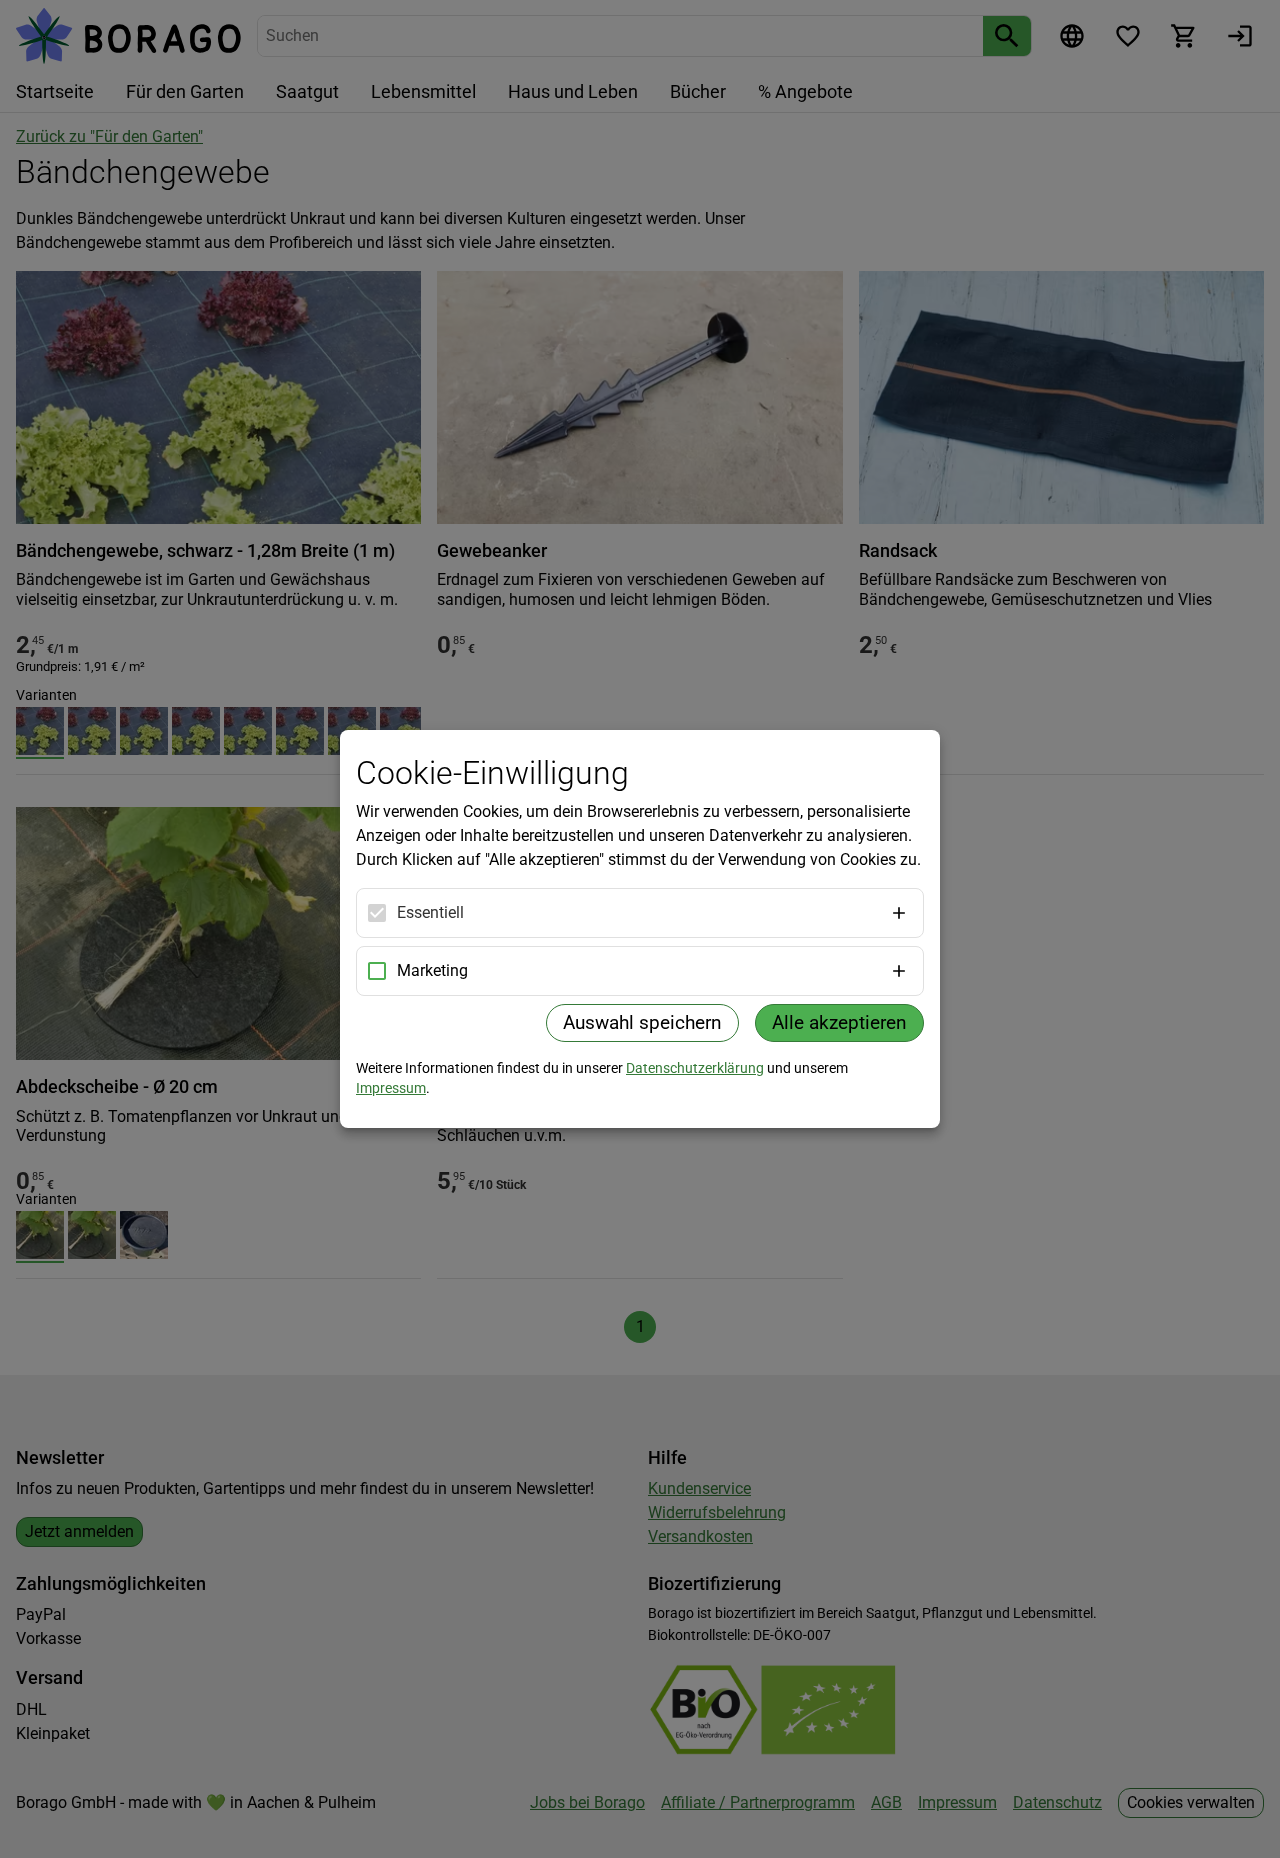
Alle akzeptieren (839, 1022)
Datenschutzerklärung (695, 1068)
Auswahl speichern (642, 1022)
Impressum (391, 1088)
